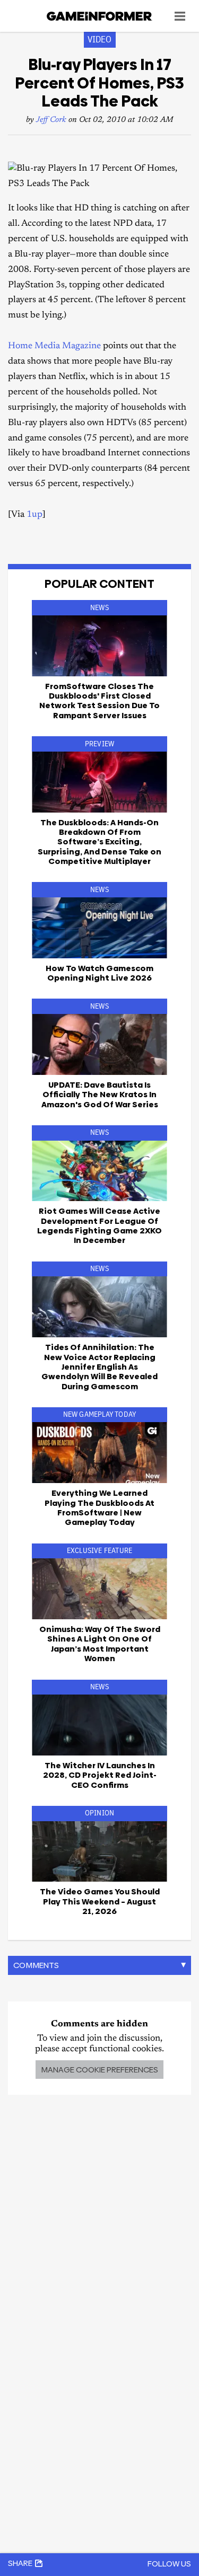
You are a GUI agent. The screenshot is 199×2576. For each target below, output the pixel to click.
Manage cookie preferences (99, 2070)
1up (34, 515)
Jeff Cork (51, 120)
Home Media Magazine (54, 346)
